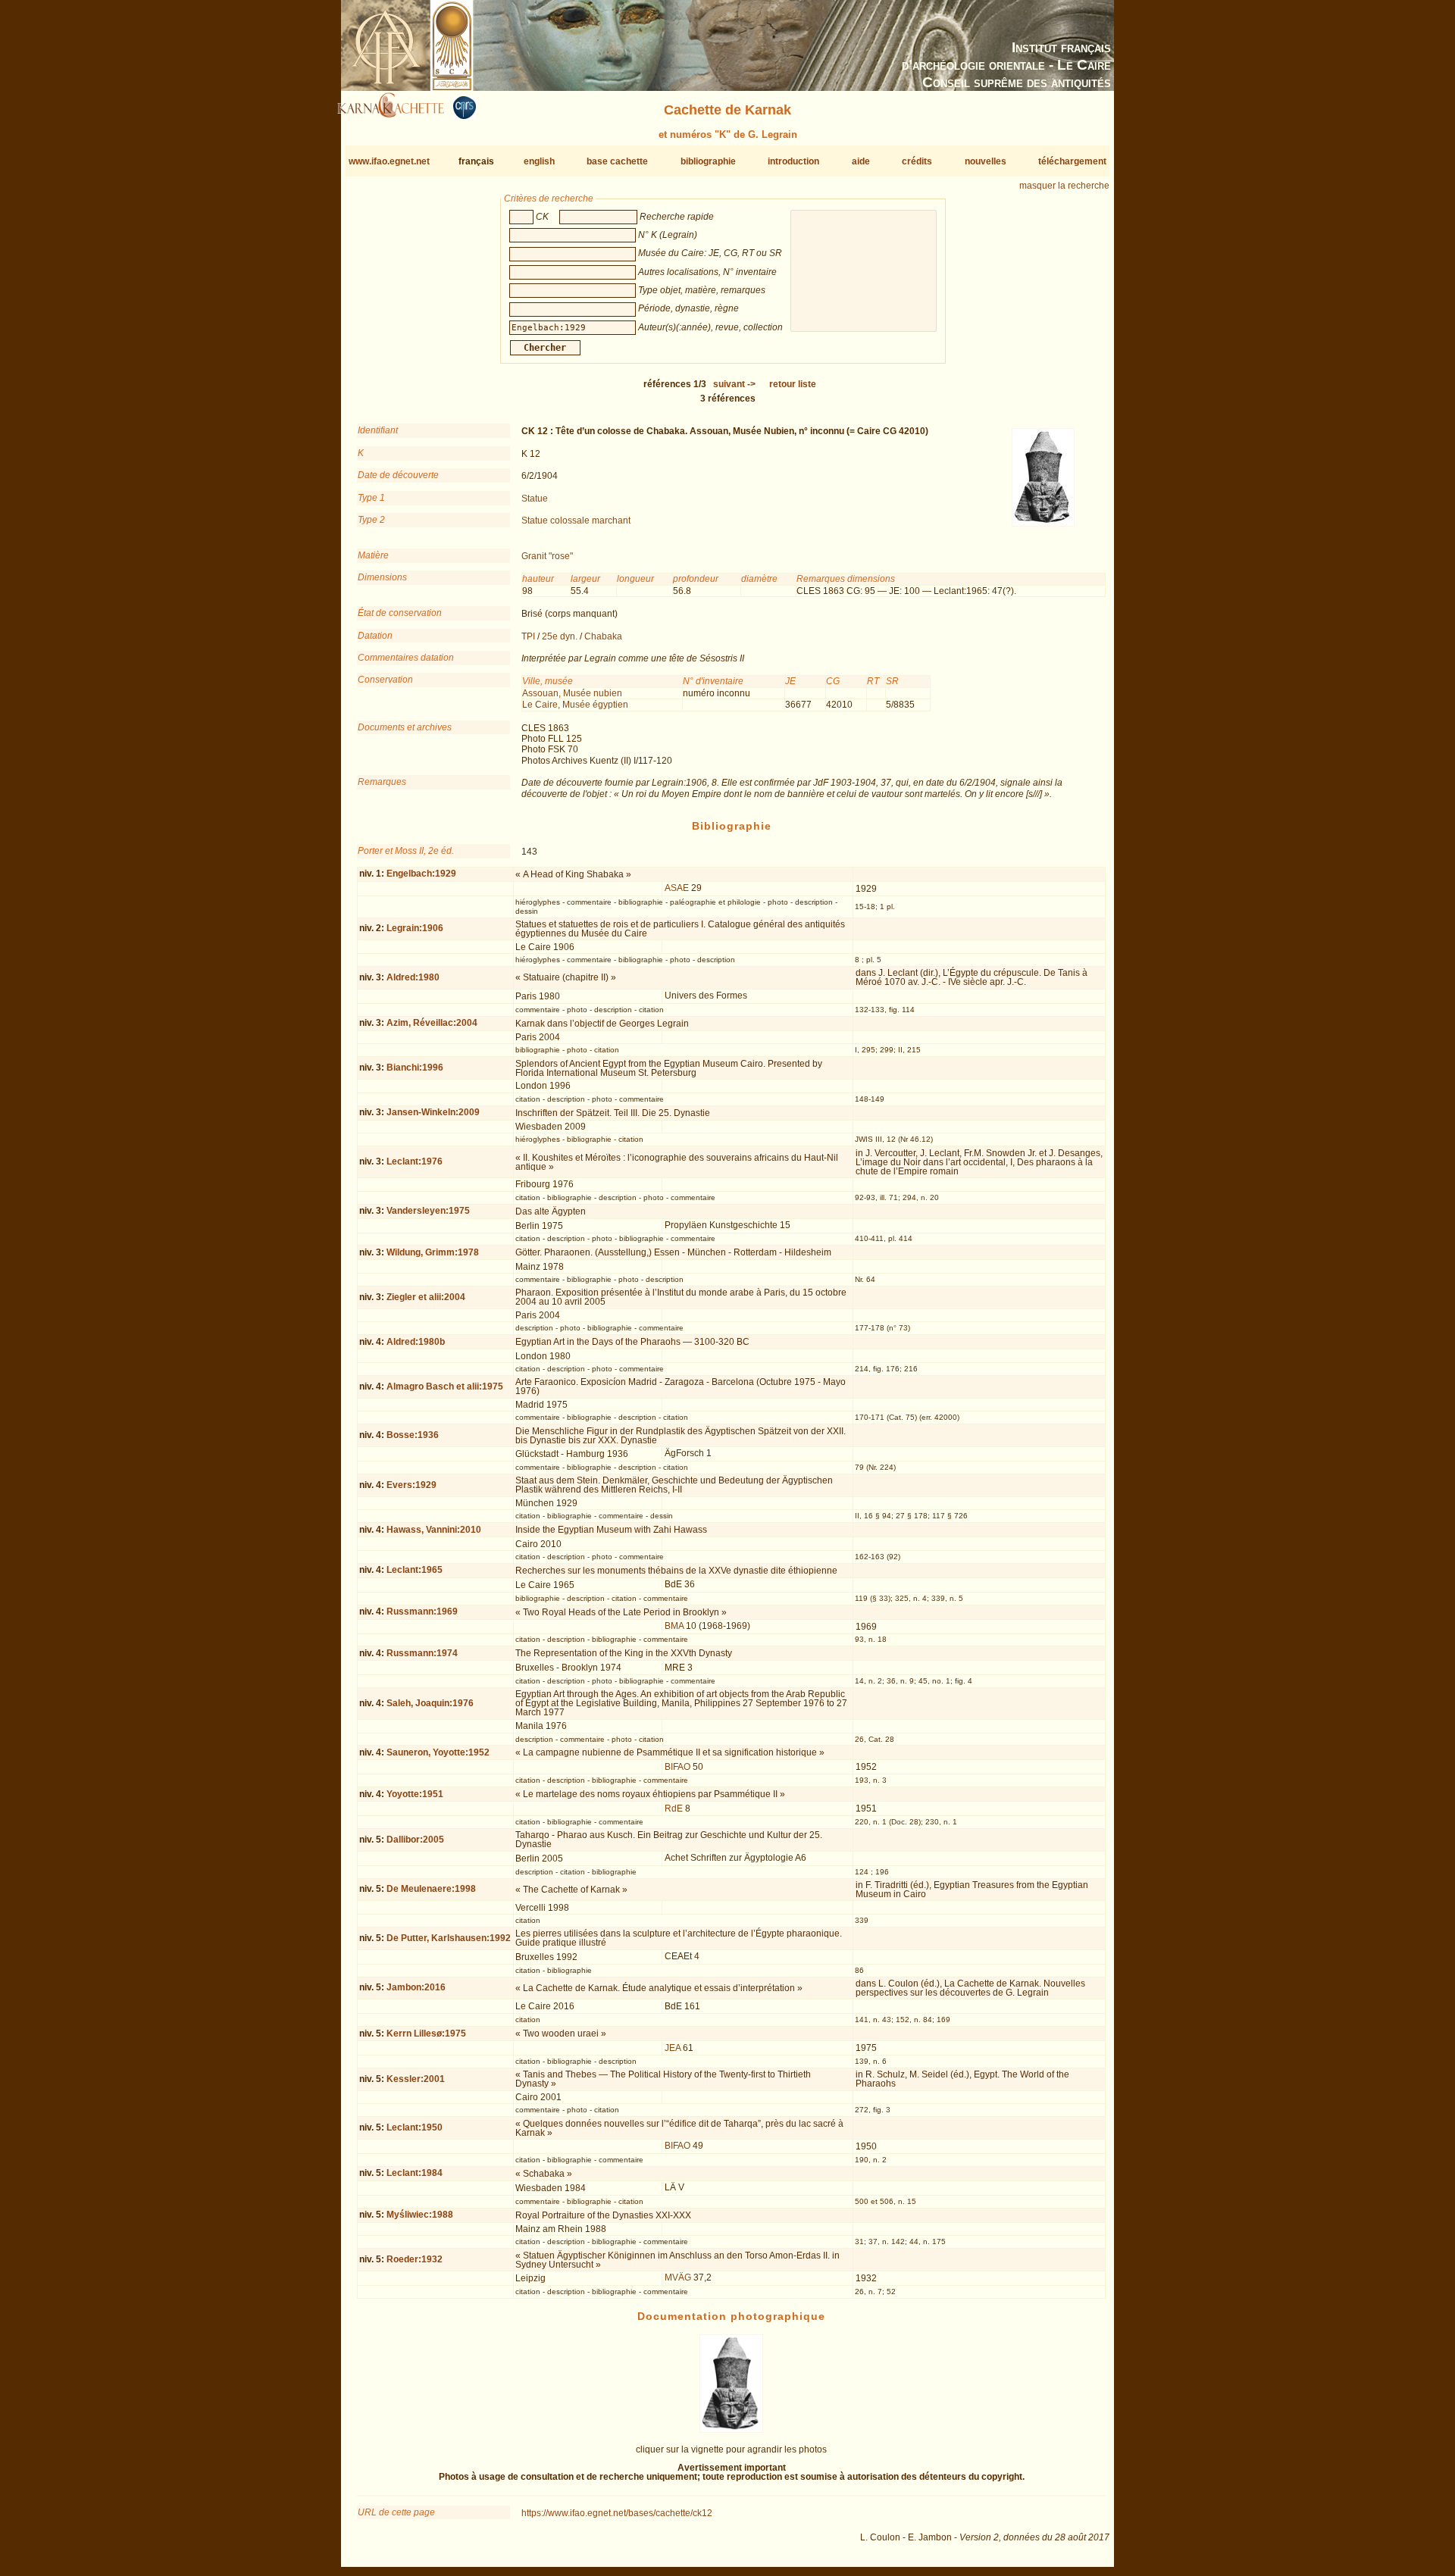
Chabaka (603, 636)
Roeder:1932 (415, 2259)
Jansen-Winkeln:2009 (433, 1112)
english (539, 161)
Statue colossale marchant (576, 521)
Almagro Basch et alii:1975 (445, 1386)
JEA (673, 2048)
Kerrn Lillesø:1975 (426, 2034)
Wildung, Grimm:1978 (433, 1252)
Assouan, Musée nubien (572, 693)
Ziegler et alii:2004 (426, 1297)
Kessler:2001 (416, 2079)
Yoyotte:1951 (415, 1794)
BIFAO (677, 1767)
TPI (528, 636)
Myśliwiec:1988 (420, 2215)
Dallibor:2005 (415, 1840)
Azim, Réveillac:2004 (432, 1023)
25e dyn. (560, 636)
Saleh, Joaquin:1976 (430, 1703)
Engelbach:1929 (421, 874)
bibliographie (708, 161)
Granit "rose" (547, 556)
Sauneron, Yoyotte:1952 (438, 1752)
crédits (917, 161)
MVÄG (678, 2277)
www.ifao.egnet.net (389, 161)
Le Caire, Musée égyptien (575, 705)
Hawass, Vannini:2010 (434, 1530)
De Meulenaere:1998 (431, 1889)
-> (734, 384)
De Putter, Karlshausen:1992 (449, 1938)
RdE (674, 1809)
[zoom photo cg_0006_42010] (731, 2430)
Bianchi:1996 (415, 1068)
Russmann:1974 (422, 1653)
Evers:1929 (411, 1485)
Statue (535, 499)
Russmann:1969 (422, 1612)
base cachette (617, 161)
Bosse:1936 (413, 1435)
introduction (793, 161)
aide (861, 161)
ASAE (677, 888)
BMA (674, 1626)
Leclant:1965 (415, 1570)
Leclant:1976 (415, 1161)
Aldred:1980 (413, 977)
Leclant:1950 (415, 2127)
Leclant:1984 (415, 2173)
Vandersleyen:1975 (428, 1211)
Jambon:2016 (416, 1987)
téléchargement (1072, 161)
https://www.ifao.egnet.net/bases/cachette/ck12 (617, 2513)
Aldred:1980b (416, 1342)
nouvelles (986, 161)
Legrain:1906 (415, 928)
